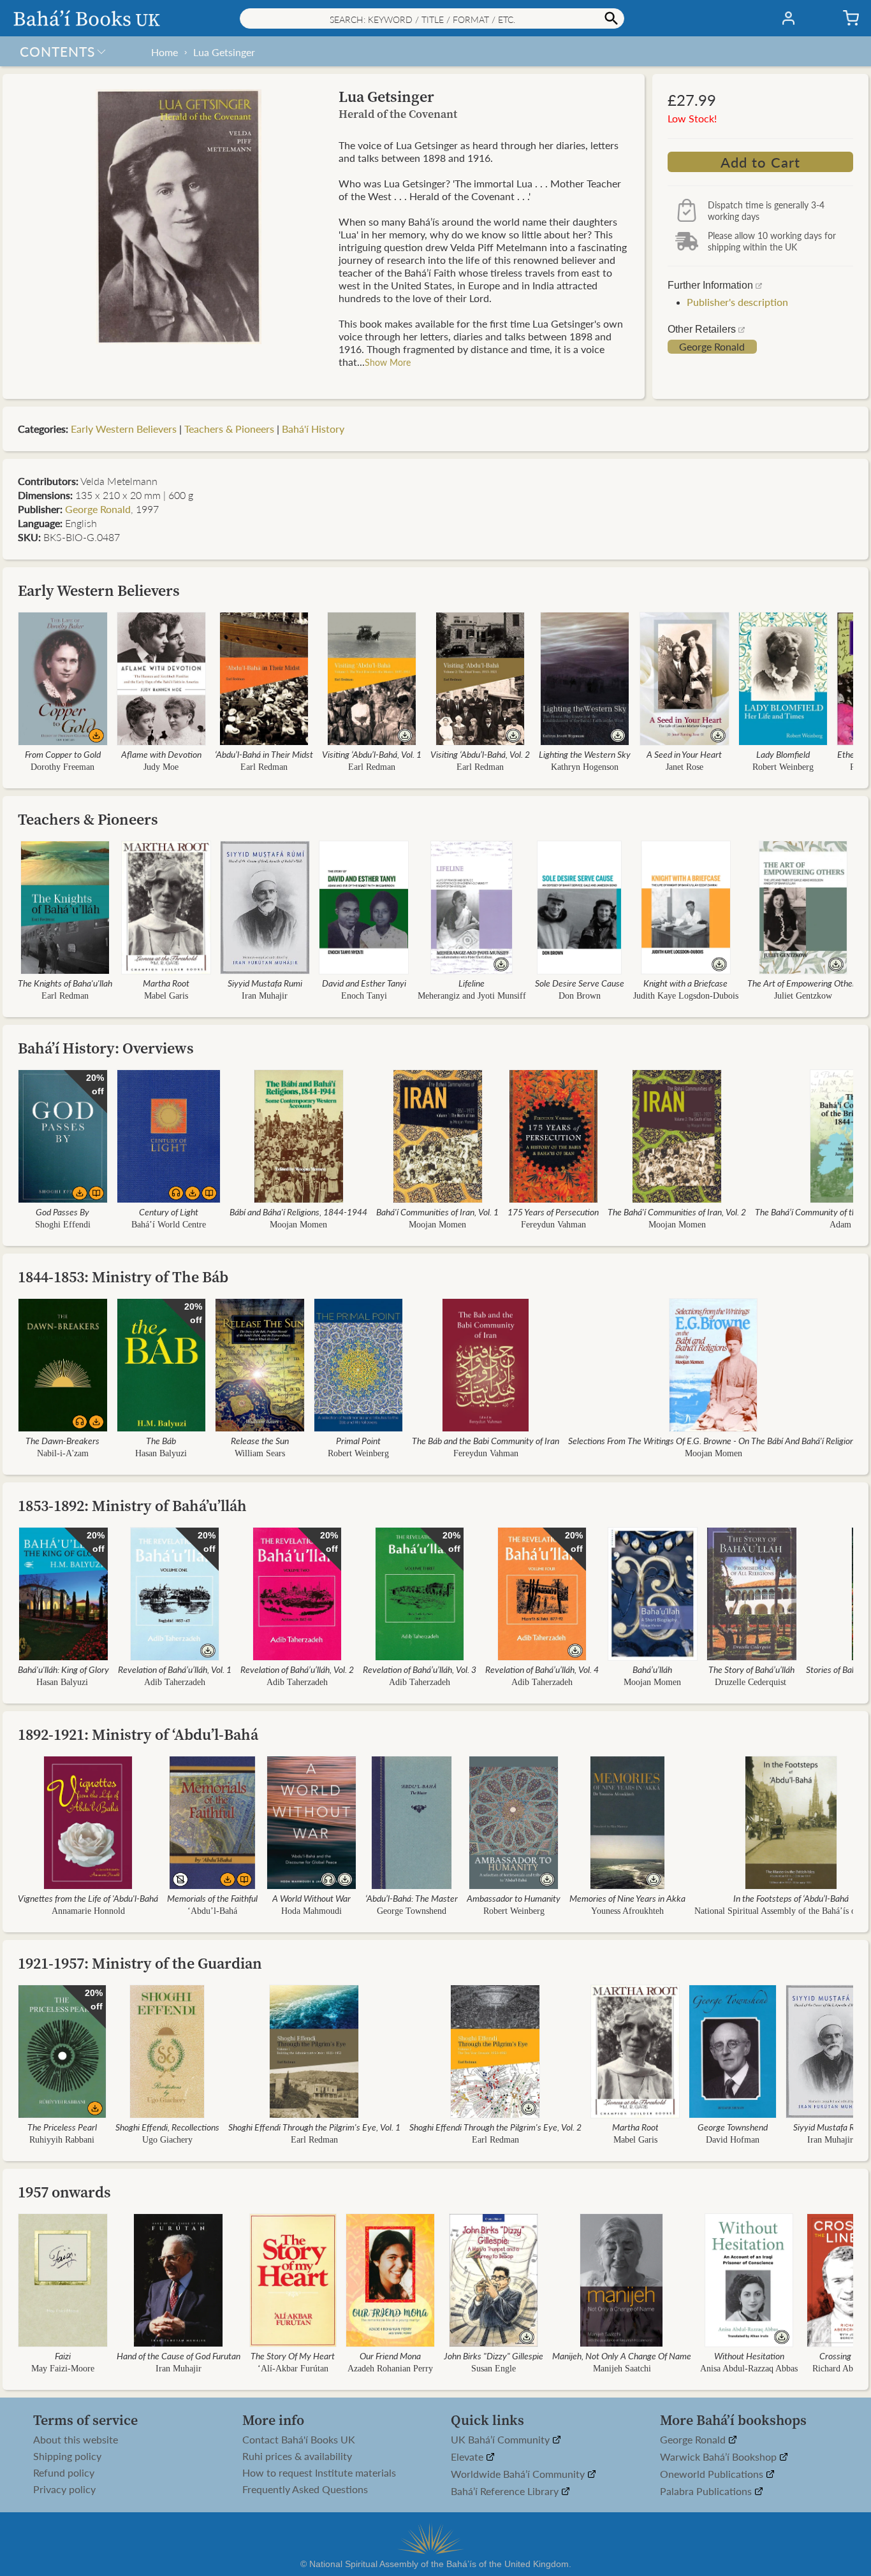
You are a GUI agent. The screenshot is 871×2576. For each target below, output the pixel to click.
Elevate (468, 2457)
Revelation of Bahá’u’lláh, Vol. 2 (297, 1669)
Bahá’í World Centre (169, 1225)
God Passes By (62, 1212)
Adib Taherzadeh (175, 1682)
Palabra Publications (707, 2492)
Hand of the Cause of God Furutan (179, 2355)
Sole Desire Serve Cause (580, 983)
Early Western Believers (124, 429)
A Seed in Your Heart (684, 754)
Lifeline (472, 983)
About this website (76, 2440)
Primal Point (358, 1440)
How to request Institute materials (319, 2473)
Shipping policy (67, 2456)
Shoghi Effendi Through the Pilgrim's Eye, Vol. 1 (314, 2127)
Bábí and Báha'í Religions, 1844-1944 (298, 1212)
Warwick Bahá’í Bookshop (720, 2457)
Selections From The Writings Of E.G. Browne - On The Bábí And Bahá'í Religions (713, 1440)
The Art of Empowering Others (803, 983)
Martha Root (166, 983)
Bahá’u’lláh (652, 1669)
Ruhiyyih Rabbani (62, 2140)
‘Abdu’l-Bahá (212, 1911)
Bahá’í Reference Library (506, 2492)
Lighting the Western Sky (585, 754)
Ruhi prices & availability (297, 2456)
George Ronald (712, 347)
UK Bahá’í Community (501, 2440)
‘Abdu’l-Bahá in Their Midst (264, 754)
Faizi (63, 2355)
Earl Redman (264, 767)
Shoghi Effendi (63, 1225)
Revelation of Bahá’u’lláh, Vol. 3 (420, 1669)
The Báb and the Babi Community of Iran (486, 1440)
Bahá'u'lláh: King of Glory (63, 1669)
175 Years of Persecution (553, 1212)
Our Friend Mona (390, 2355)
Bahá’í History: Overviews (106, 1048)
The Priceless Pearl (62, 2127)
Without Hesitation (749, 2355)
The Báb (161, 1440)
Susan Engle (494, 2369)
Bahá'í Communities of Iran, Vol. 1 (437, 1212)
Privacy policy (64, 2489)
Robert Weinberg (783, 767)
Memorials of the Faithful (212, 1898)
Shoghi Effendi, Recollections (167, 2127)
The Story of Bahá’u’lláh (751, 1669)
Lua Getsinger (224, 52)
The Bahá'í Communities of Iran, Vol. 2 (677, 1212)
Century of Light (169, 1212)
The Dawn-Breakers (62, 1440)
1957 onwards (64, 2192)
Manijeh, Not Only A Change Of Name (622, 2355)
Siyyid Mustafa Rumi (265, 983)
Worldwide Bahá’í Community (519, 2474)
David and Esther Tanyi (364, 983)
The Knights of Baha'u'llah (65, 983)
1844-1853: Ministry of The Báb (123, 1277)
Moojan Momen (298, 1225)
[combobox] (432, 18)
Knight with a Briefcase (685, 983)
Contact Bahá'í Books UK (299, 2440)
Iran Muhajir (265, 996)
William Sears (260, 1453)
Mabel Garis (166, 996)
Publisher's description (737, 302)
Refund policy (64, 2473)
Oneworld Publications (713, 2474)
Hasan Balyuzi (161, 1453)
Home (165, 52)
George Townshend (412, 1911)
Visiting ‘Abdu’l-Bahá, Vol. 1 (372, 754)
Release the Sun (260, 1440)
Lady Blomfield (783, 754)
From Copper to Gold (63, 754)
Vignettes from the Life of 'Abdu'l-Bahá (88, 1898)
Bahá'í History (313, 429)
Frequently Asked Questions (305, 2489)
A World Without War (311, 1898)
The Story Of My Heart (293, 2355)
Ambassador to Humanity (514, 1898)
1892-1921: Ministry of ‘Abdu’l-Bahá (138, 1734)
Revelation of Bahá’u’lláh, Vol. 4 (542, 1669)
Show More (388, 362)
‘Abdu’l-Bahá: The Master (412, 1898)
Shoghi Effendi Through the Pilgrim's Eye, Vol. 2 (495, 2127)
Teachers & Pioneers (229, 429)
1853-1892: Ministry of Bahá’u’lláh (132, 1506)
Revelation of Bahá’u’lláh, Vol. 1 (175, 1669)
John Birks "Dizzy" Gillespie (494, 2355)
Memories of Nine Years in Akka (627, 1898)
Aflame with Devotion (161, 754)
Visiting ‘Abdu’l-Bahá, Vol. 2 (480, 754)
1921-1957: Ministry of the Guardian (140, 1963)
